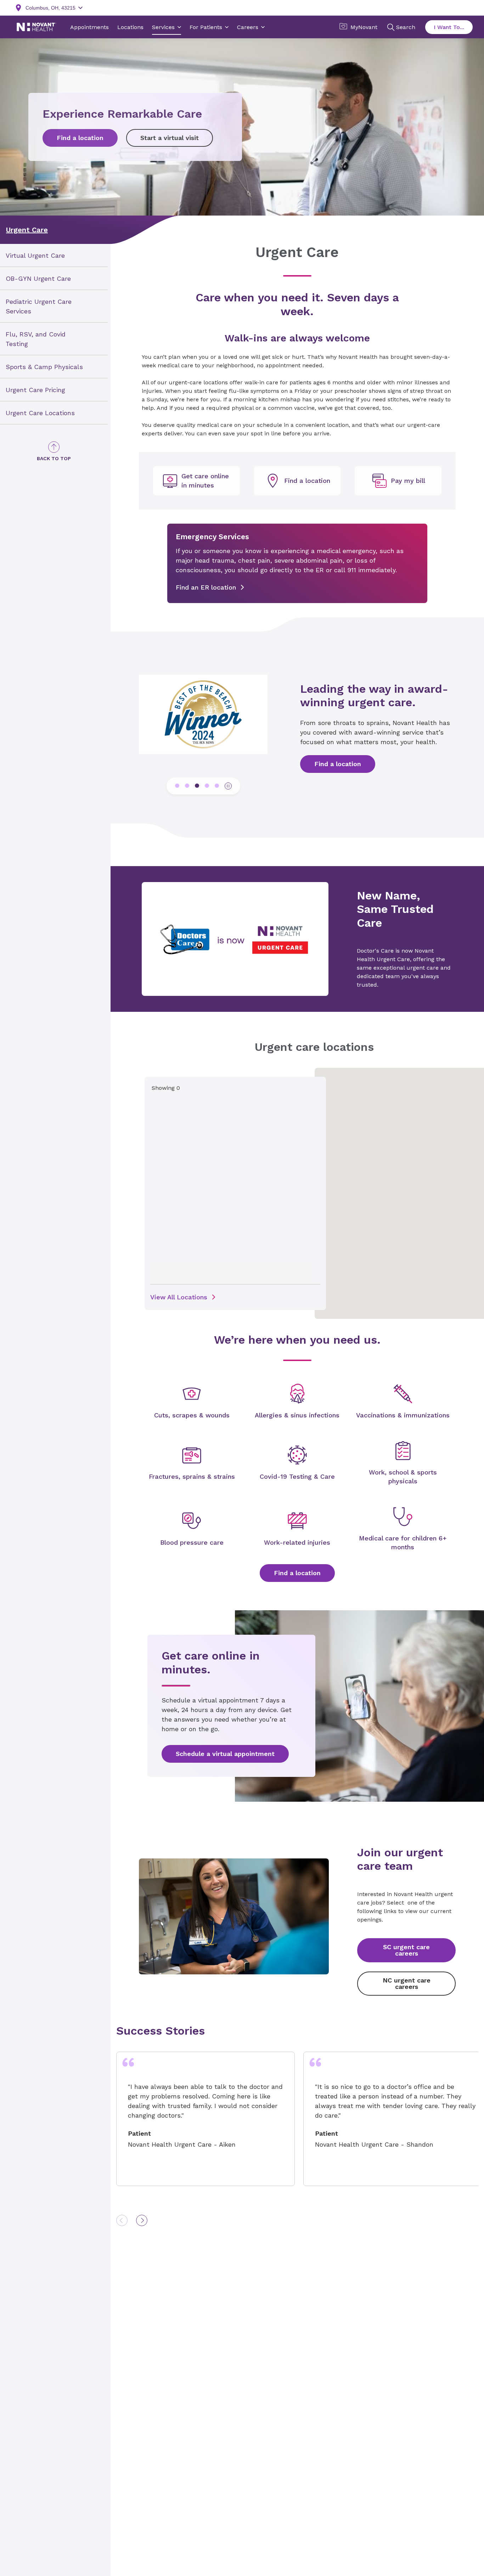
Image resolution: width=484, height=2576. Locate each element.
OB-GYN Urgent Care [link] (38, 278)
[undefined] (196, 481)
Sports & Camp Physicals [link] (44, 366)
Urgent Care (27, 230)
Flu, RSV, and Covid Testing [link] (36, 339)
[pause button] (228, 786)
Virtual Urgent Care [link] (35, 255)
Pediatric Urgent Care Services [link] (39, 306)
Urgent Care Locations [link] (40, 412)
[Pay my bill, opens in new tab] (398, 481)
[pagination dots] (177, 786)
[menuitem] (54, 255)
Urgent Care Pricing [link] (35, 389)
